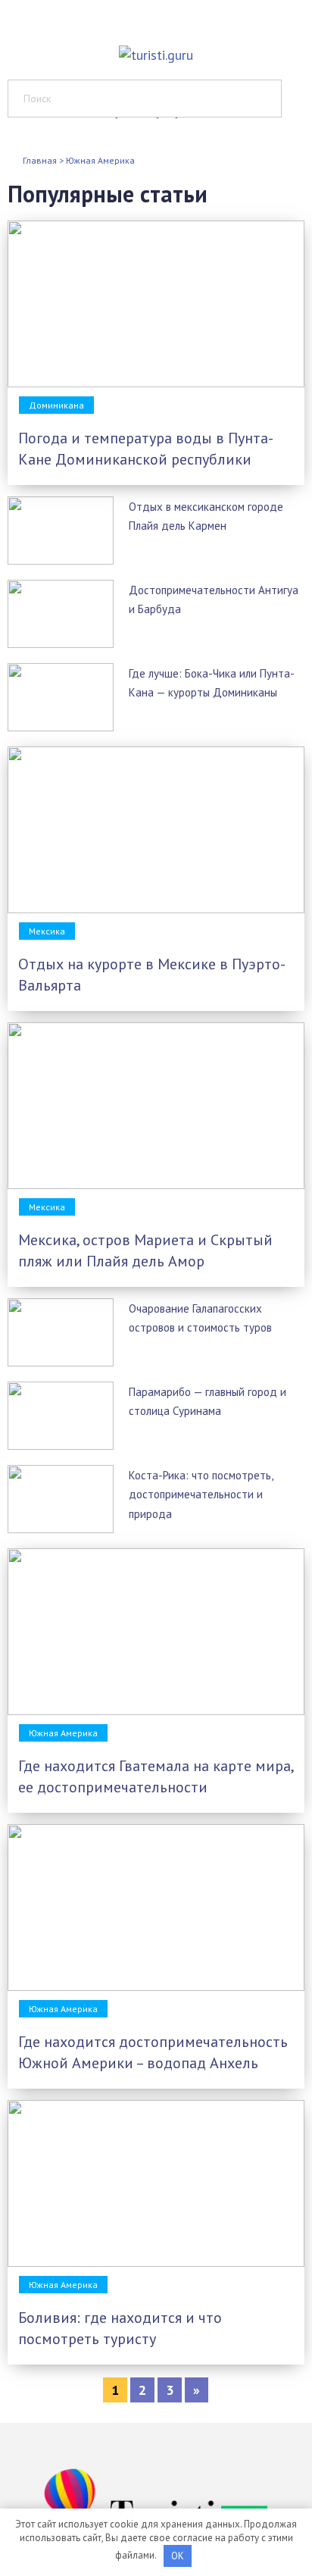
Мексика (47, 931)
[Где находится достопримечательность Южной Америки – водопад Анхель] (156, 1986)
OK (178, 2556)
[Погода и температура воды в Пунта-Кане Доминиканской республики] (156, 382)
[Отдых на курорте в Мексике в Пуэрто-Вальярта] (156, 908)
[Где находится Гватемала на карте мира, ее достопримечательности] (156, 1710)
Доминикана (56, 405)
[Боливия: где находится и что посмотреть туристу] (156, 2262)
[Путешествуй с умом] (156, 44)
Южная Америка (63, 1733)
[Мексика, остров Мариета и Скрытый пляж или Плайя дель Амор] (156, 1184)
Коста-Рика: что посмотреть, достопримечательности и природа (201, 1494)
